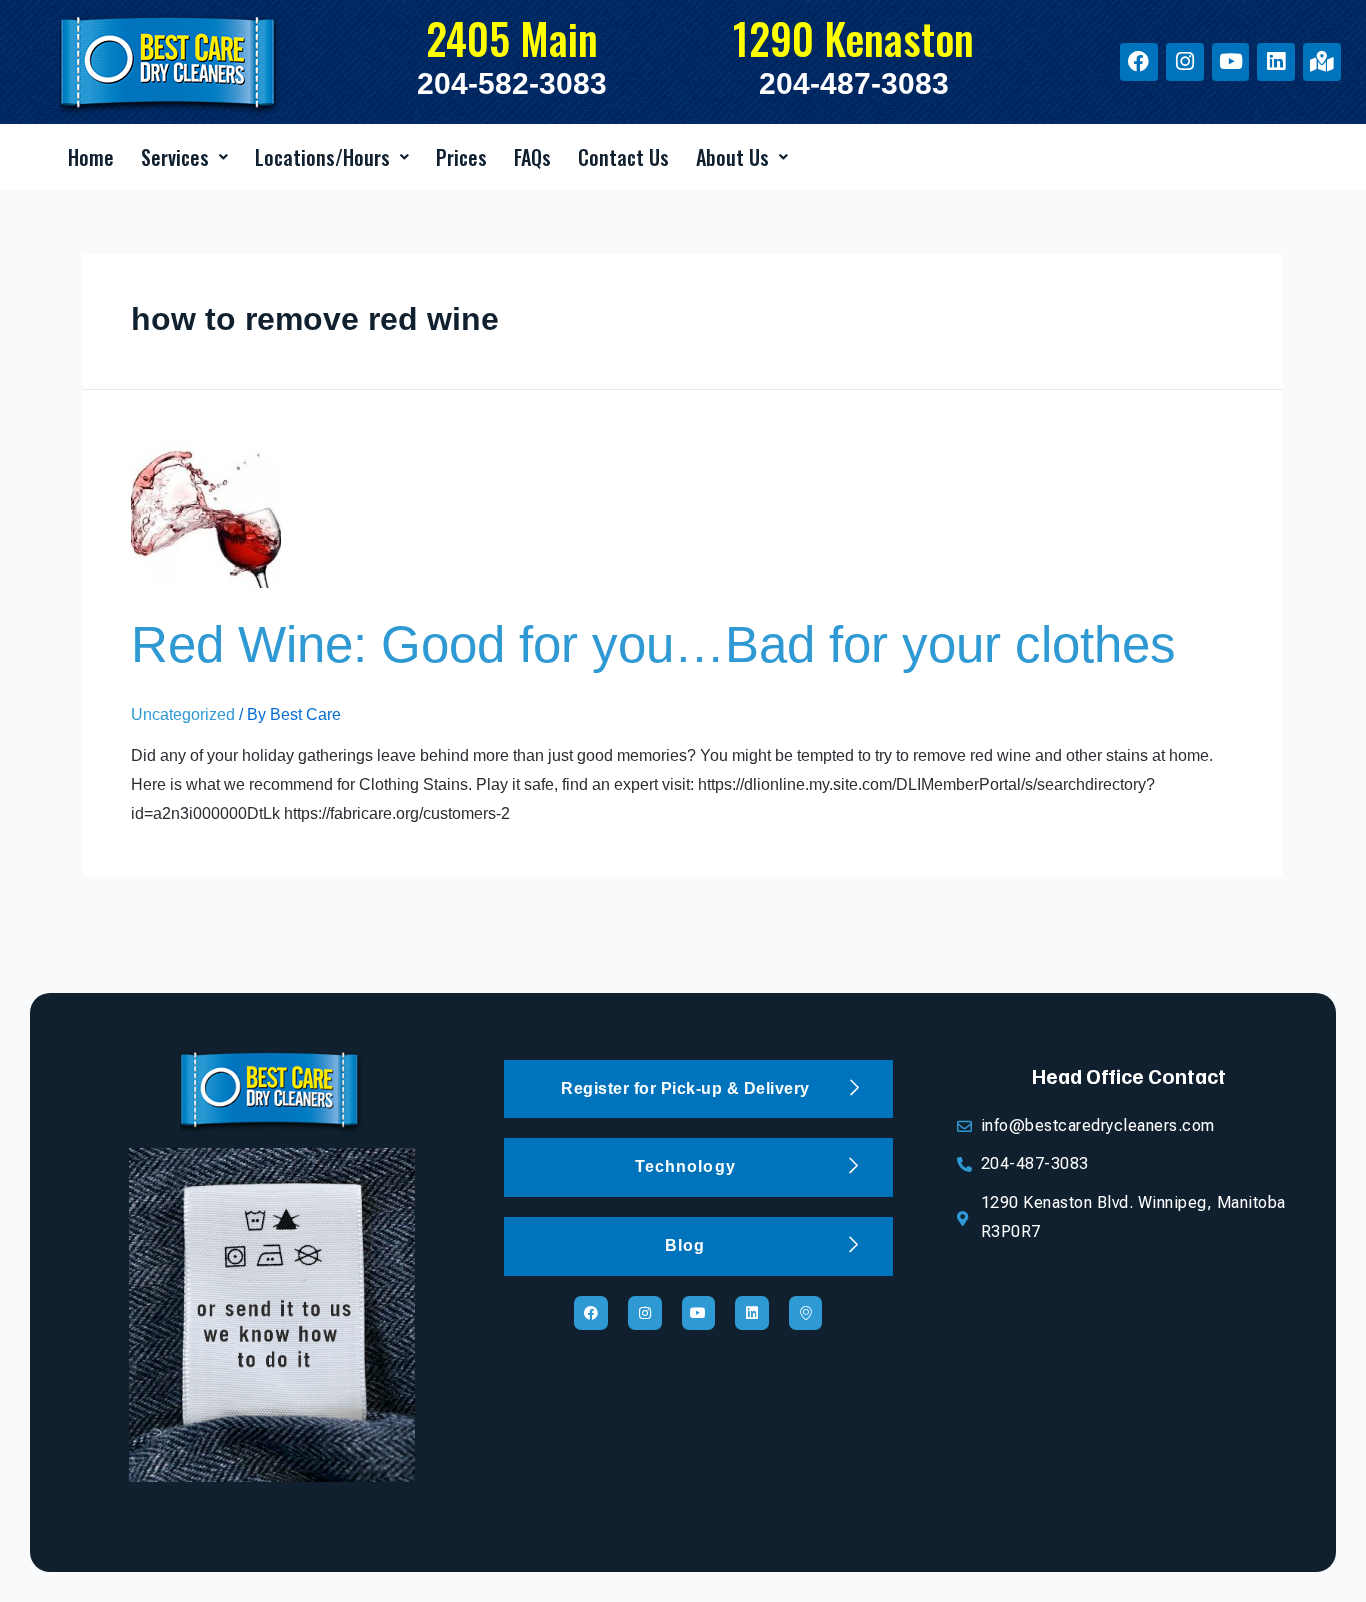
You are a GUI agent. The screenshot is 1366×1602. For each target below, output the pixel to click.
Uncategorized (183, 714)
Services (175, 157)
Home (91, 157)
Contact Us (623, 157)
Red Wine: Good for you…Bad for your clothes (653, 644)
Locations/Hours (322, 157)
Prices (461, 157)
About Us (732, 157)
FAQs (532, 157)
